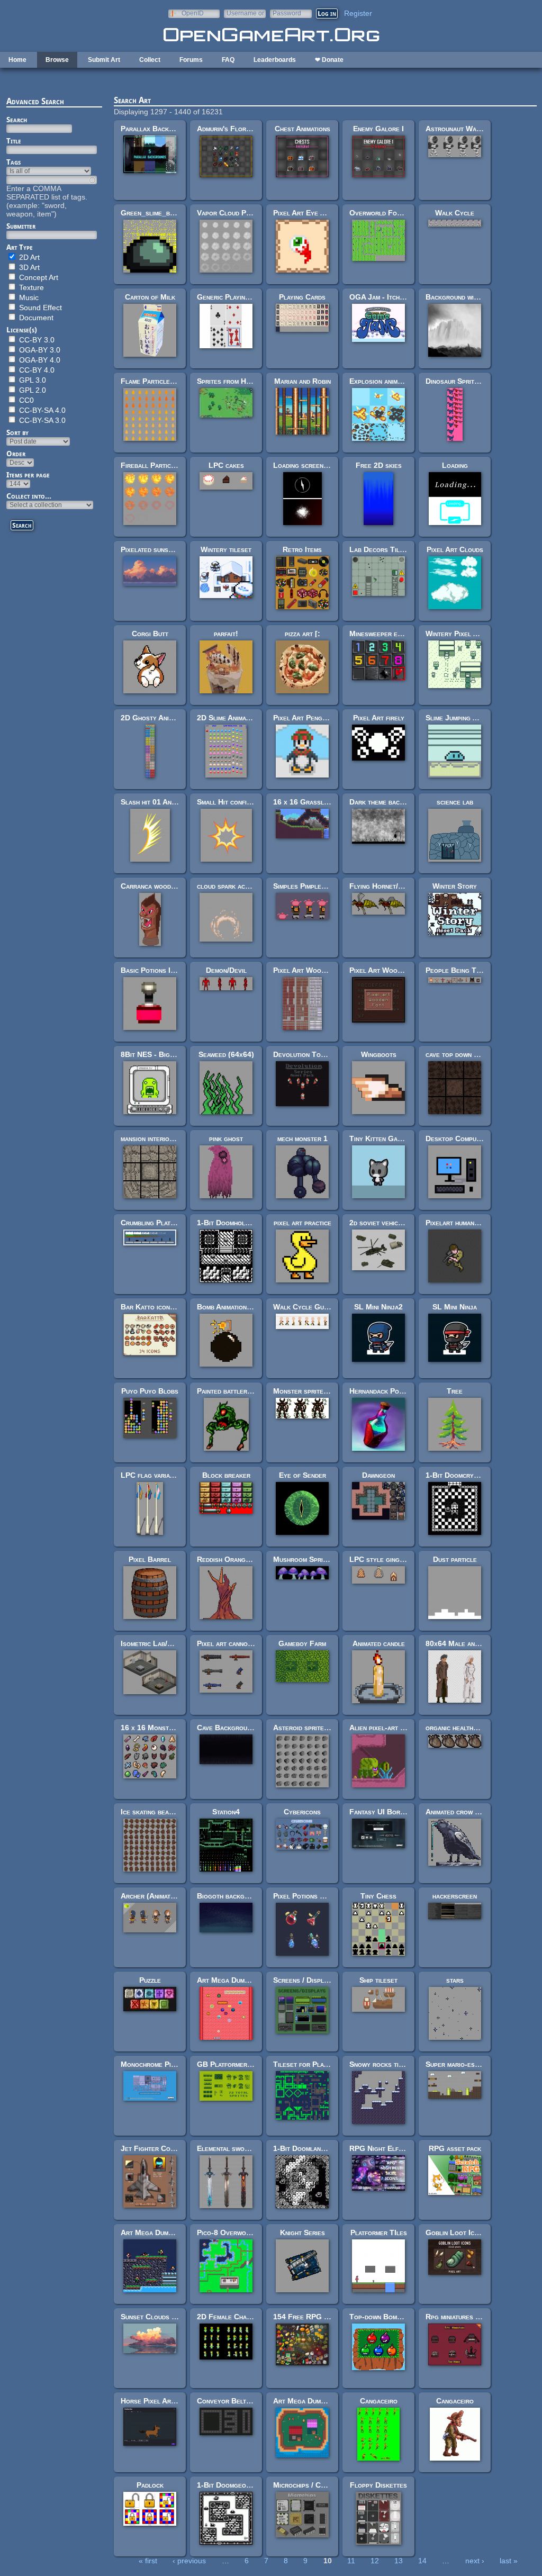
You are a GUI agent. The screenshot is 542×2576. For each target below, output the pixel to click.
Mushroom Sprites (303, 1559)
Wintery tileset (226, 549)
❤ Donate (329, 60)
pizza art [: (302, 634)
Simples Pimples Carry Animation (326, 886)
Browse (57, 60)
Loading (455, 465)
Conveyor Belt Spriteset (238, 2401)
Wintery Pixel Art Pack (464, 634)
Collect (150, 60)
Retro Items (302, 549)
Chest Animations (302, 129)
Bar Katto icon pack (153, 1307)
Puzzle (150, 1980)
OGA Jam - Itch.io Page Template (404, 297)
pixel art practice (302, 1223)
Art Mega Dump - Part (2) (163, 2232)
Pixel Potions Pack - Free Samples (330, 1896)
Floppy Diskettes (378, 2485)
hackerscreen (455, 1896)
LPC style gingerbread (387, 1559)
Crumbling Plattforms (157, 1223)
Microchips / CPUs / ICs (313, 2485)
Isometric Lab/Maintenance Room (174, 1643)
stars (455, 1980)
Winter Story (455, 886)
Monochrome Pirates (155, 2064)
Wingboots (379, 1054)
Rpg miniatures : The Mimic (469, 2317)
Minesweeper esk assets (389, 634)
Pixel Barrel (150, 1559)
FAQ (228, 60)
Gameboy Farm (302, 1643)
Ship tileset (378, 1980)
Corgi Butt (150, 634)
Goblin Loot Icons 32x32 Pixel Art (484, 2232)
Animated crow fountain (463, 1812)
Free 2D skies (379, 465)
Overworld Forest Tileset (393, 213)
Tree (455, 1391)
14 (422, 2561)
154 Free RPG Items (307, 2317)
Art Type (20, 247)
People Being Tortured (464, 970)
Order (16, 454)
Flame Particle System (158, 381)
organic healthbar (455, 1728)
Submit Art (104, 60)
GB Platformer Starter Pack (245, 2064)
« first (148, 2561)
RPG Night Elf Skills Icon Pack (402, 2148)
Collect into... (29, 496)
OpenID (193, 13)
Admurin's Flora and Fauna (241, 129)
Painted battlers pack (232, 1391)
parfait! (226, 634)
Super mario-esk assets (464, 2064)
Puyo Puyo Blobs (150, 1391)
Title (14, 141)
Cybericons (302, 1812)
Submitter (21, 226)
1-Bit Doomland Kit (305, 2148)
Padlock (150, 2485)
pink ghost (226, 1138)
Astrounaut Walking (459, 129)
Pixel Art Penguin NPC (311, 718)
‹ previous (189, 2561)
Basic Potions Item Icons (161, 970)
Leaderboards (275, 60)
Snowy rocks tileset (383, 2064)
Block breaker (226, 1475)
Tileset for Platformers (313, 2064)
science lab (455, 802)
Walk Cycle (455, 213)
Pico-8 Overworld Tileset (240, 2232)
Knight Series (302, 2232)
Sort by (17, 432)
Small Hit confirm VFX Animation (250, 802)
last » (509, 2561)
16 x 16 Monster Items (158, 1728)
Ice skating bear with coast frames (177, 1812)
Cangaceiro (379, 2401)
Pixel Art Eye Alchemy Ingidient (325, 213)
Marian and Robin (302, 381)
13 (399, 2561)
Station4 (226, 1812)
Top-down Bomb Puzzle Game (397, 2317)
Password (287, 13)
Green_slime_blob (151, 213)
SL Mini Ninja (455, 1307)
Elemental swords (226, 2148)
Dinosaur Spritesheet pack (469, 381)
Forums (191, 60)
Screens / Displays (304, 1980)
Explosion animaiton (382, 381)
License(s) (22, 330)
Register (358, 13)
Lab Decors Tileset (382, 549)
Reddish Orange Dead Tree (241, 1559)
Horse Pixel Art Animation (164, 2401)
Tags (13, 162)
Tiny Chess (378, 1896)
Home (17, 60)
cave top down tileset (461, 1054)
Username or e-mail (245, 13)
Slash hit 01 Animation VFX (165, 802)
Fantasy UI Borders (382, 1812)
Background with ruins (462, 297)
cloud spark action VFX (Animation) (255, 886)
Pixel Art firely (379, 718)
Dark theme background (388, 802)
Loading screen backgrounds (320, 465)
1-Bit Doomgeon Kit (229, 2485)
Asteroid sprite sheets (310, 1728)
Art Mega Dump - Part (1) (316, 2401)
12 (375, 2561)
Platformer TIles (379, 2232)
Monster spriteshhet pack (315, 1391)
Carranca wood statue (157, 886)
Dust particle (455, 1559)
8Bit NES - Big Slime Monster (170, 1054)
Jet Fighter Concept (155, 2148)
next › (475, 2561)
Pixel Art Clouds (455, 549)
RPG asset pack (455, 2148)
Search (17, 120)
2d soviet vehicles (379, 1223)
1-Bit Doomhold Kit (229, 1223)
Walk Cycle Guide (303, 1307)
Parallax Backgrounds (158, 129)
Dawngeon (378, 1475)
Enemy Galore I (378, 129)
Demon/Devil (226, 970)
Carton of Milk (150, 297)
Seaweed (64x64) (226, 1054)
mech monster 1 (302, 1138)
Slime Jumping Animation (464, 718)
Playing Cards (302, 297)
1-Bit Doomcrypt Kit (459, 1475)
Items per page (28, 475)
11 (351, 2561)
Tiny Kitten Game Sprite (389, 1138)
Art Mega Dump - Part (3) (240, 1980)
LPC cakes (226, 465)
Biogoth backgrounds (232, 1896)
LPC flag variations (153, 1475)
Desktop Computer (456, 1138)
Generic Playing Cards (234, 297)
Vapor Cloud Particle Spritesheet (253, 213)
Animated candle (379, 1643)
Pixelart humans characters (471, 1223)
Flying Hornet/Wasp (383, 886)
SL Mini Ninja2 (378, 1307)
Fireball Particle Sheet (160, 465)
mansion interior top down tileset (175, 1138)
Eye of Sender (302, 1475)
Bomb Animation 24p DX (235, 1307)
